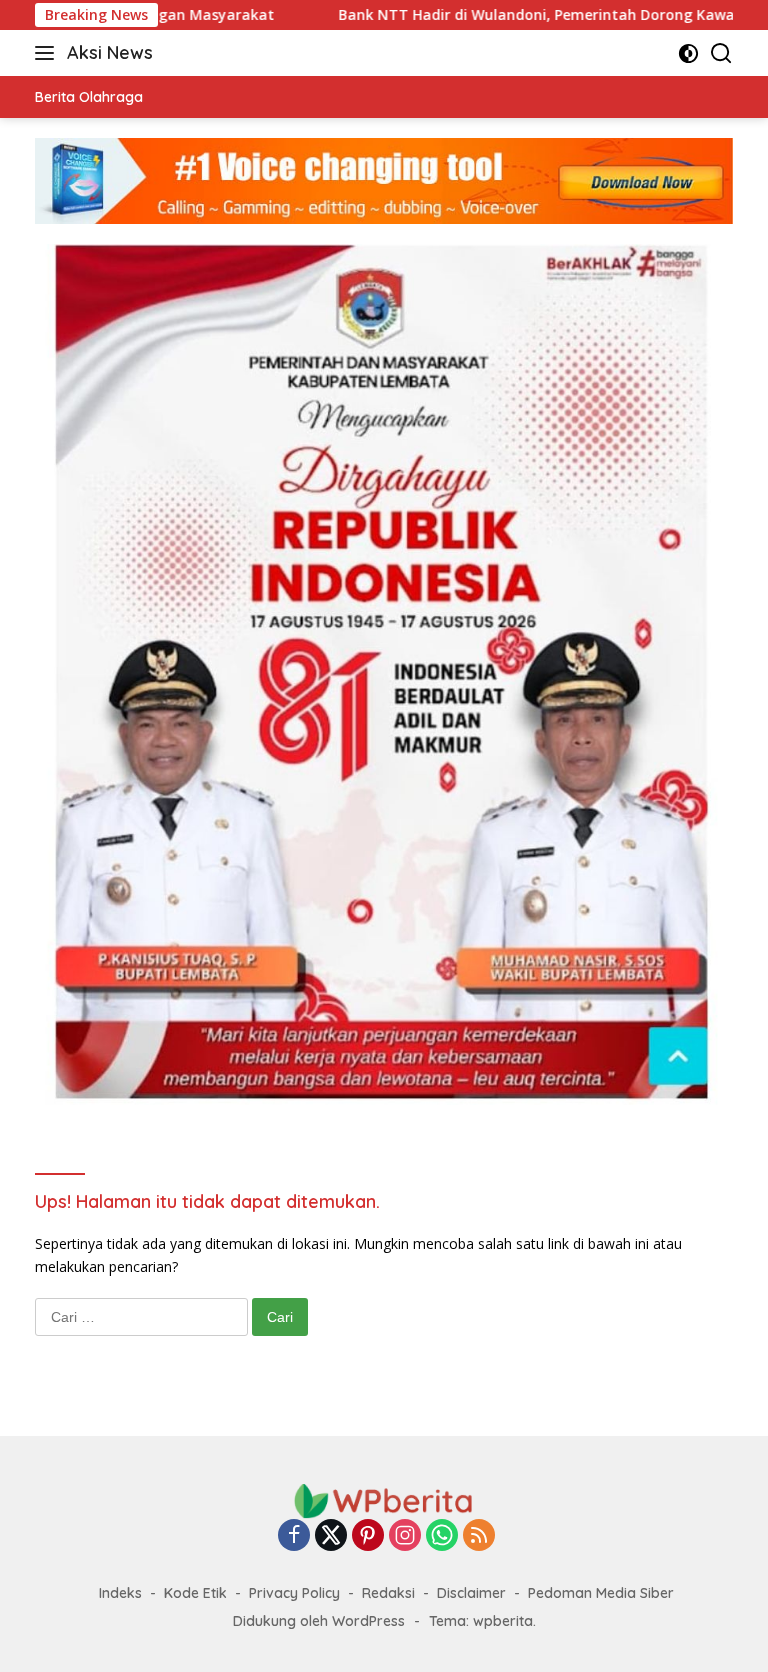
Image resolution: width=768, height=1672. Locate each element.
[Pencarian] (721, 53)
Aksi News (110, 52)
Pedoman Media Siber (601, 1593)
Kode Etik (195, 1593)
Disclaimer (471, 1593)
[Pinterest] (368, 1536)
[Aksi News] (384, 1500)
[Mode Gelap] (688, 53)
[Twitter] (331, 1536)
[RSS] (479, 1536)
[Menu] (48, 53)
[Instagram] (405, 1536)
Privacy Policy (294, 1593)
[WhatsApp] (442, 1536)
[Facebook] (294, 1536)
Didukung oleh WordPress (319, 1621)
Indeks (120, 1593)
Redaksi (388, 1593)
